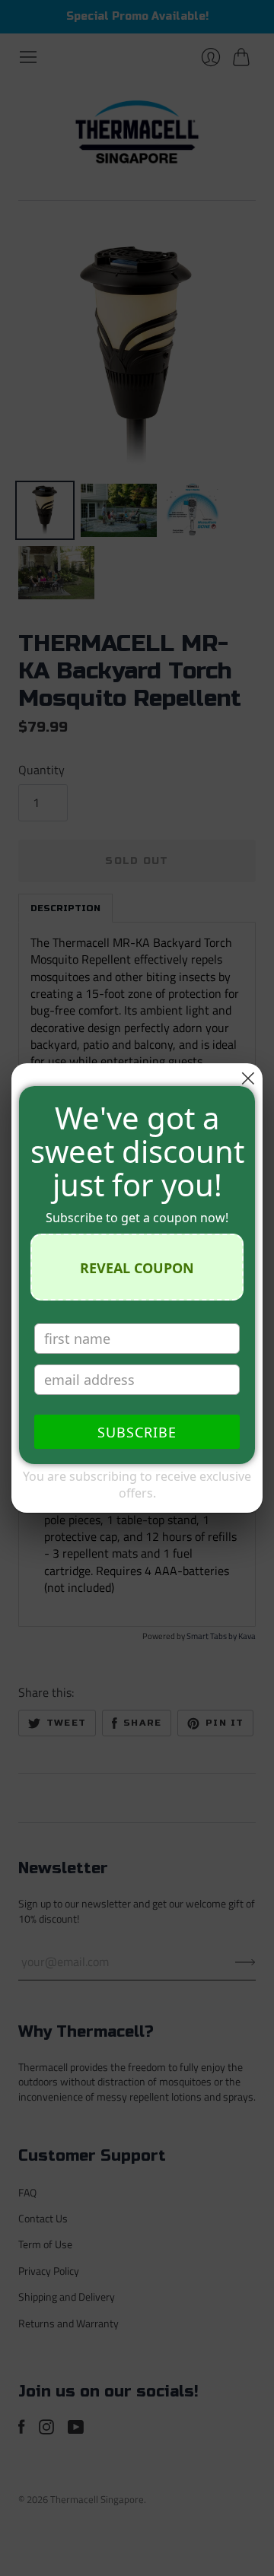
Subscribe (137, 1432)
